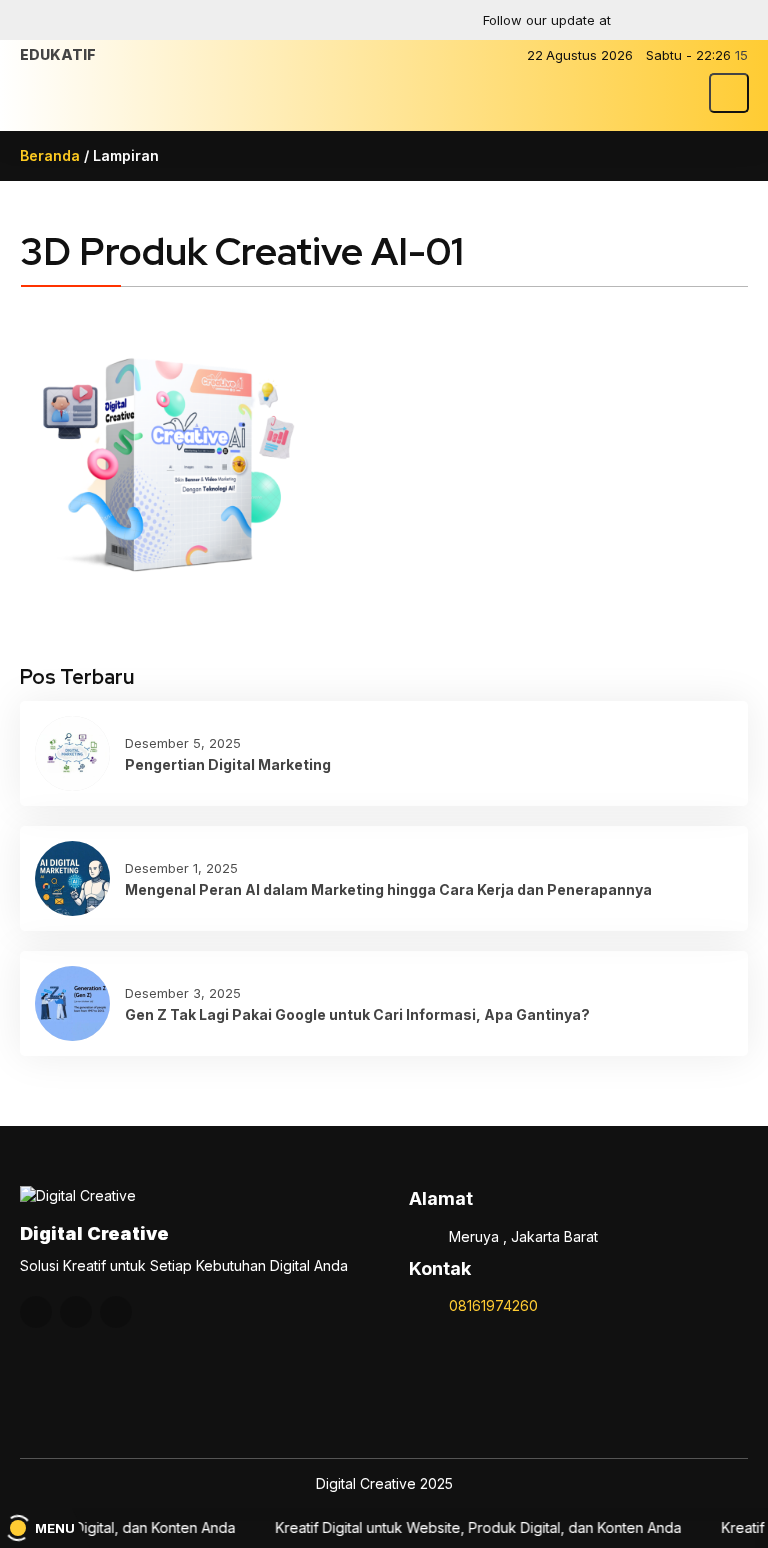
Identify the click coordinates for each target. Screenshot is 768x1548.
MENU (55, 1528)
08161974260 (493, 1305)
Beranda (50, 155)
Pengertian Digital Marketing (228, 764)
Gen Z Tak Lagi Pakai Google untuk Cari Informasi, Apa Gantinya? (357, 1014)
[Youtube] (692, 20)
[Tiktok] (731, 20)
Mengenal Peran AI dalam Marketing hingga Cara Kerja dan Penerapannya (388, 889)
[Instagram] (653, 20)
